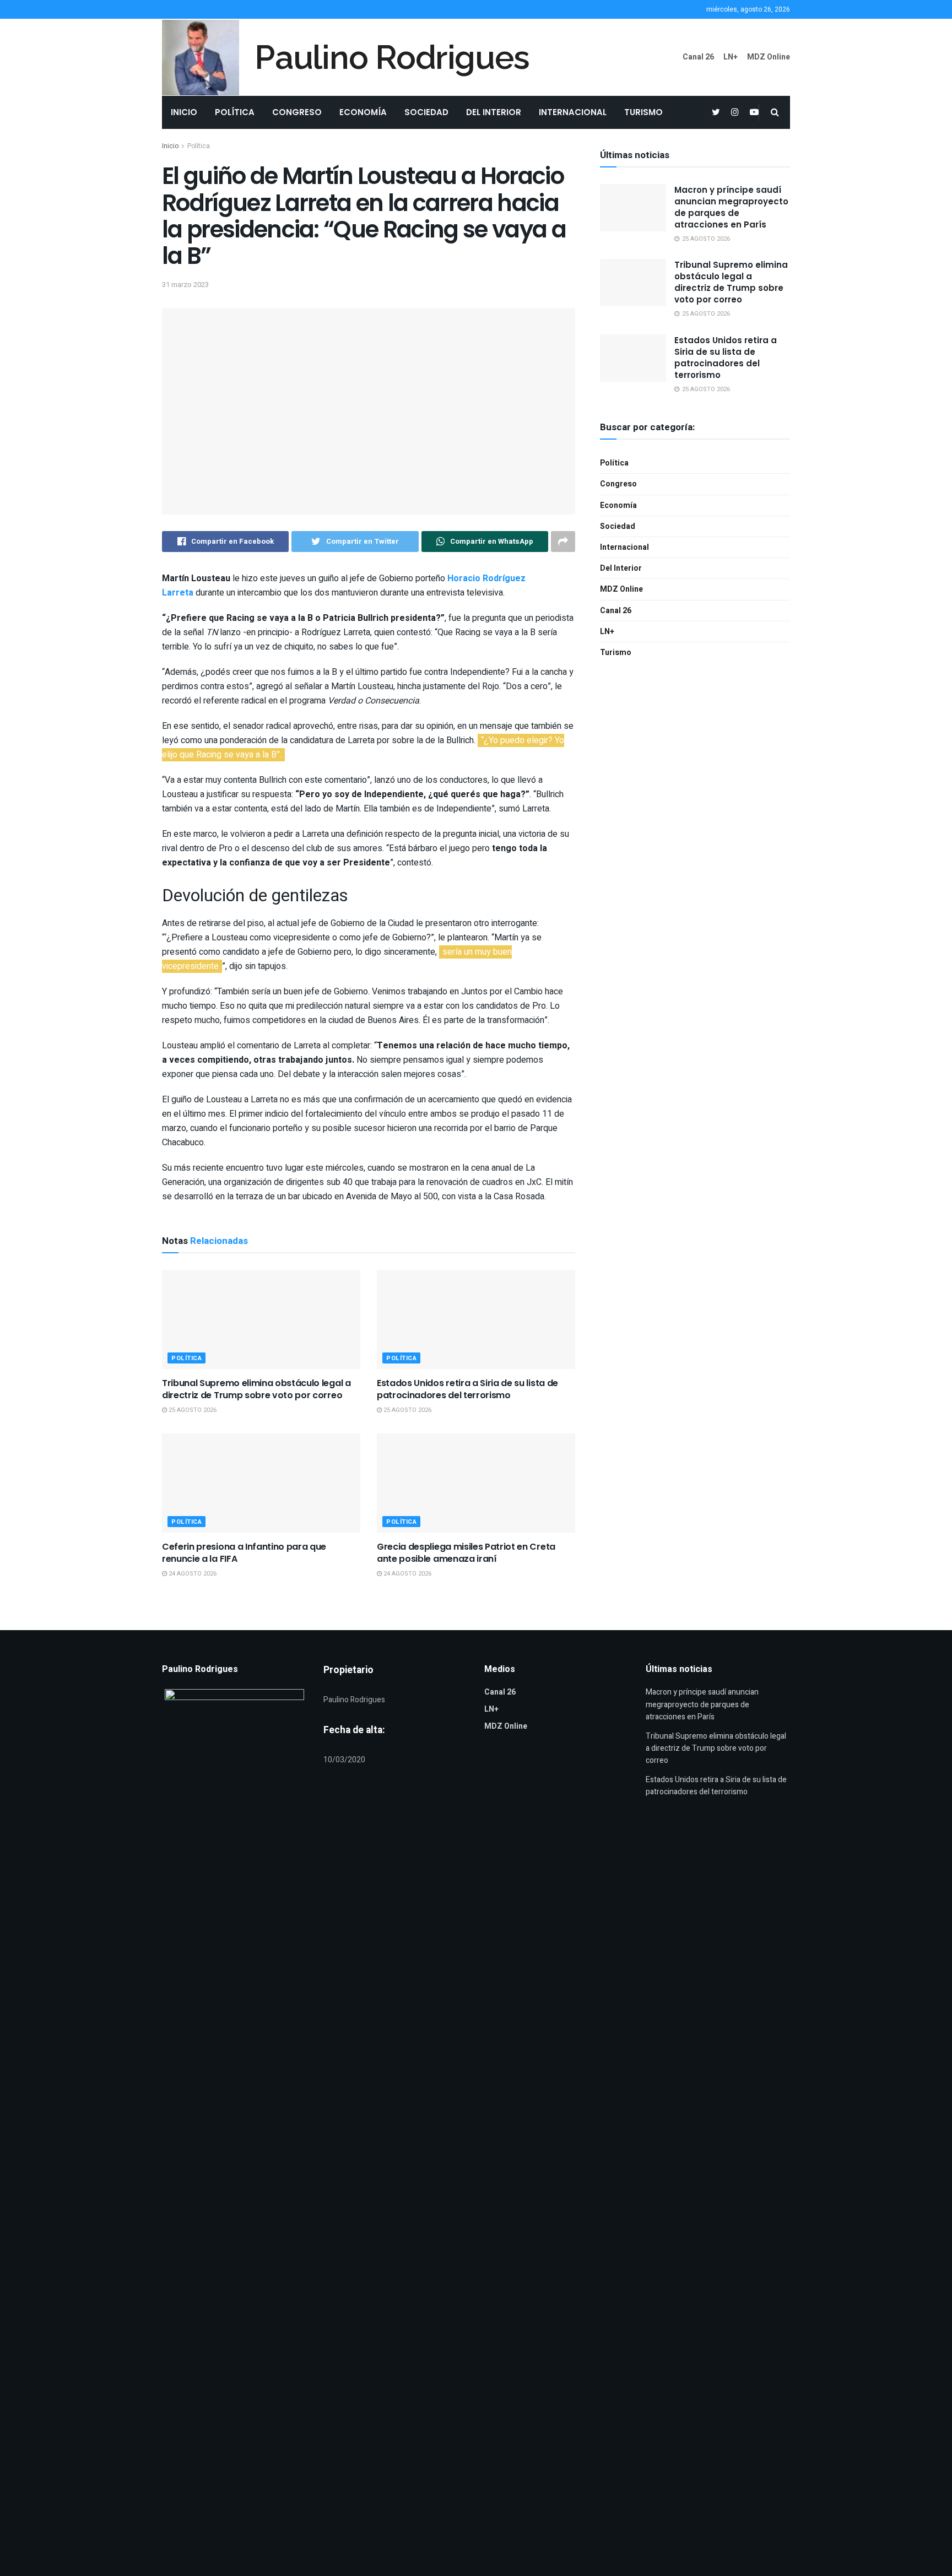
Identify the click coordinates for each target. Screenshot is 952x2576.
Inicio (184, 112)
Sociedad (426, 112)
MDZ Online (769, 57)
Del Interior (494, 112)
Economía (363, 112)
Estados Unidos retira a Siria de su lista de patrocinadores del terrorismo (467, 1389)
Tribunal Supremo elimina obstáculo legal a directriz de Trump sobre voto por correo (256, 1389)
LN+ (731, 57)
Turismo (643, 112)
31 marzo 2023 (185, 285)
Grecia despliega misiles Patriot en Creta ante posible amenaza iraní (466, 1553)
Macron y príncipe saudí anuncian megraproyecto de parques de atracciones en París (731, 207)
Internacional (573, 112)
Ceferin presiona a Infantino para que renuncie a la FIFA (244, 1553)
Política (235, 112)
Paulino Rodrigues (392, 57)
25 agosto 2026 (192, 1410)
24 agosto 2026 (192, 1574)
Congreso (297, 112)
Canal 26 (698, 57)
